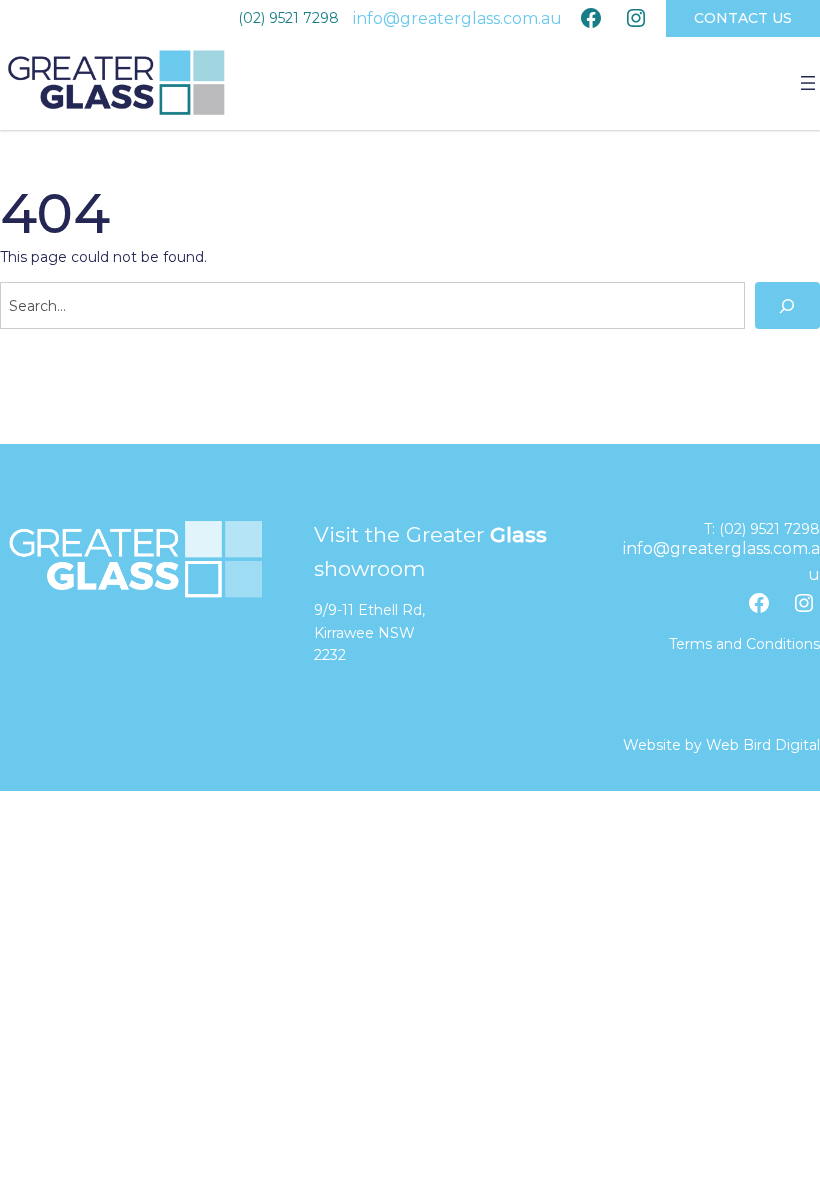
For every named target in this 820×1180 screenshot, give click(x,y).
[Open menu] (808, 83)
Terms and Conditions (744, 644)
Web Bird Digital (763, 745)
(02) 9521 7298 (288, 18)
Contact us (743, 18)
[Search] (787, 305)
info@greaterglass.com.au (457, 18)
